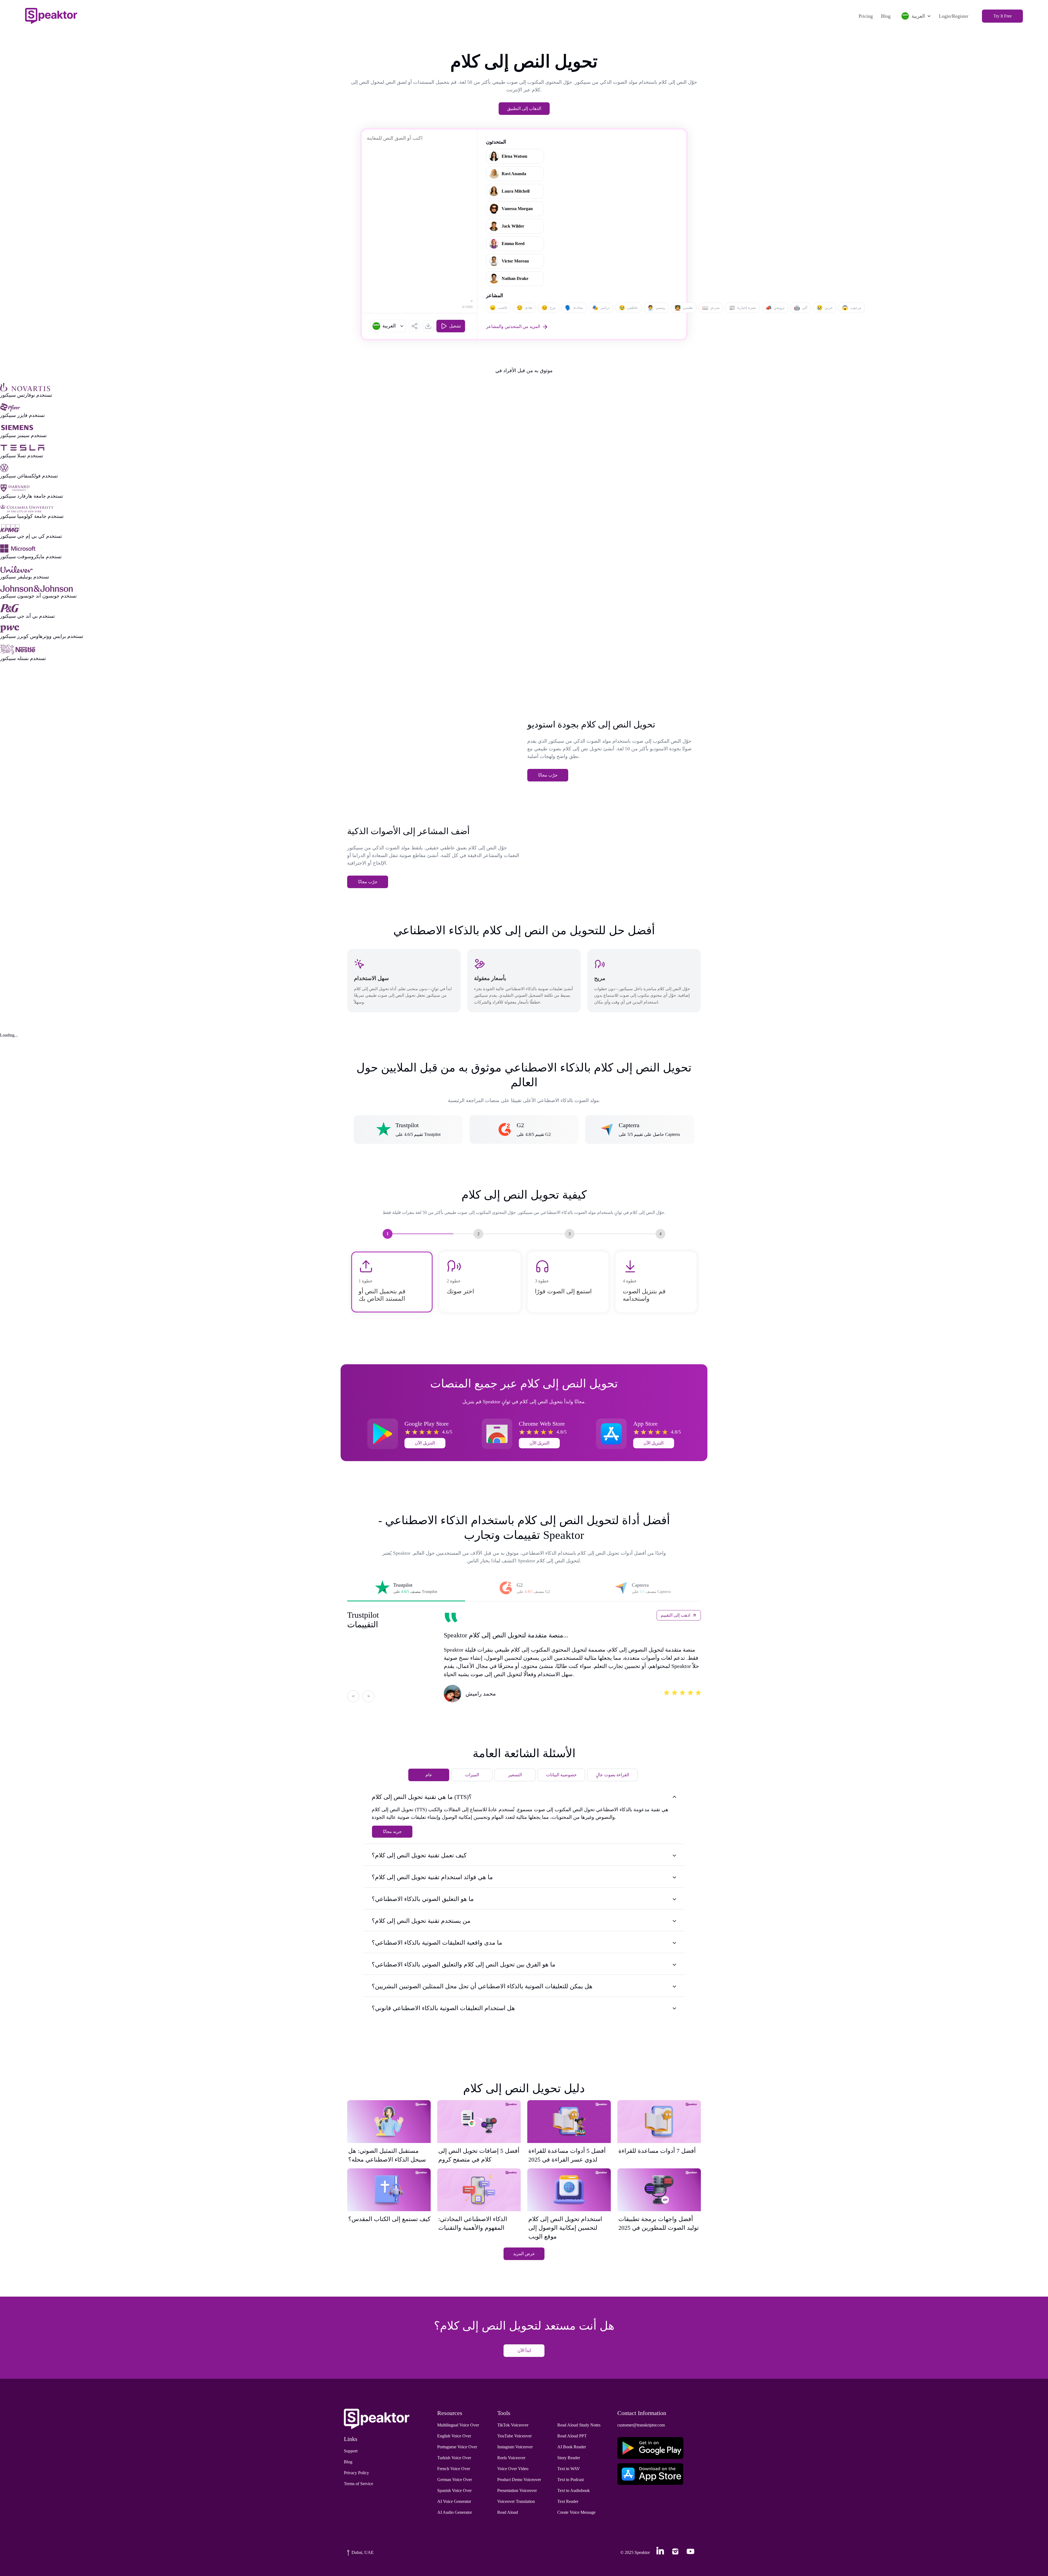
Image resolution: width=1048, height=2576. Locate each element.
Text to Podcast (571, 2480)
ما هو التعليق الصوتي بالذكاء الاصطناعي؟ (423, 1899)
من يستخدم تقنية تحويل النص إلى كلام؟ (421, 1921)
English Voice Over (454, 2436)
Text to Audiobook (574, 2490)
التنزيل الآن (425, 1443)
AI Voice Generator (454, 2501)
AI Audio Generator (455, 2512)
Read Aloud (508, 2512)
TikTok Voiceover (513, 2425)
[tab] (406, 1588)
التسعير (515, 1775)
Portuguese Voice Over (457, 2447)
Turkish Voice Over (454, 2458)
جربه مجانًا (392, 1832)
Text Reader (568, 2501)
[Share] (415, 326)
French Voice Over (454, 2469)
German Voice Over (455, 2480)
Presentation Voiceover (517, 2490)
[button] (388, 326)
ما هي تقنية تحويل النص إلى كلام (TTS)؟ (422, 1797)
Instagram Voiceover (515, 2447)
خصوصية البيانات (561, 1775)
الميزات (472, 1775)
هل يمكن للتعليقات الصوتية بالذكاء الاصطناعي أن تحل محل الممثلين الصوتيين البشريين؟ (482, 1986)
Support (351, 2451)
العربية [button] (918, 16)
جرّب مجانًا (548, 775)
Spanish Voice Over (454, 2490)
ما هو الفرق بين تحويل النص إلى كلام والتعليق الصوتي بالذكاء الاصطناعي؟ (464, 1964)
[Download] (428, 326)
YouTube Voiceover (514, 2436)
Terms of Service (358, 2484)
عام (429, 1775)
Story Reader (569, 2458)
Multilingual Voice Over (458, 2425)
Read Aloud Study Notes (579, 2425)
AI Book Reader (572, 2447)
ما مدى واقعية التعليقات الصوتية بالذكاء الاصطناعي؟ (437, 1943)
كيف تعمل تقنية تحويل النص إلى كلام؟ (419, 1855)
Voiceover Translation (516, 2501)
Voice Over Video (513, 2469)
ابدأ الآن (524, 2350)
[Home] (51, 16)
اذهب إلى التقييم (675, 1615)
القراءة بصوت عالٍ (612, 1775)
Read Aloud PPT (572, 2436)
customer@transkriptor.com (641, 2425)
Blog (886, 16)
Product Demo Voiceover (519, 2480)
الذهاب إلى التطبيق (524, 108)
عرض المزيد (524, 2254)
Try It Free (1003, 16)
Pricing (866, 16)
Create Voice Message (576, 2512)
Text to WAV (569, 2469)
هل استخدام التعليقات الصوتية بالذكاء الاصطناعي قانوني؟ (443, 2008)
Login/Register (954, 16)
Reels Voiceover (511, 2458)
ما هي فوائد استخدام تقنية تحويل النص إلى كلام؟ (432, 1877)
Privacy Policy (356, 2473)
